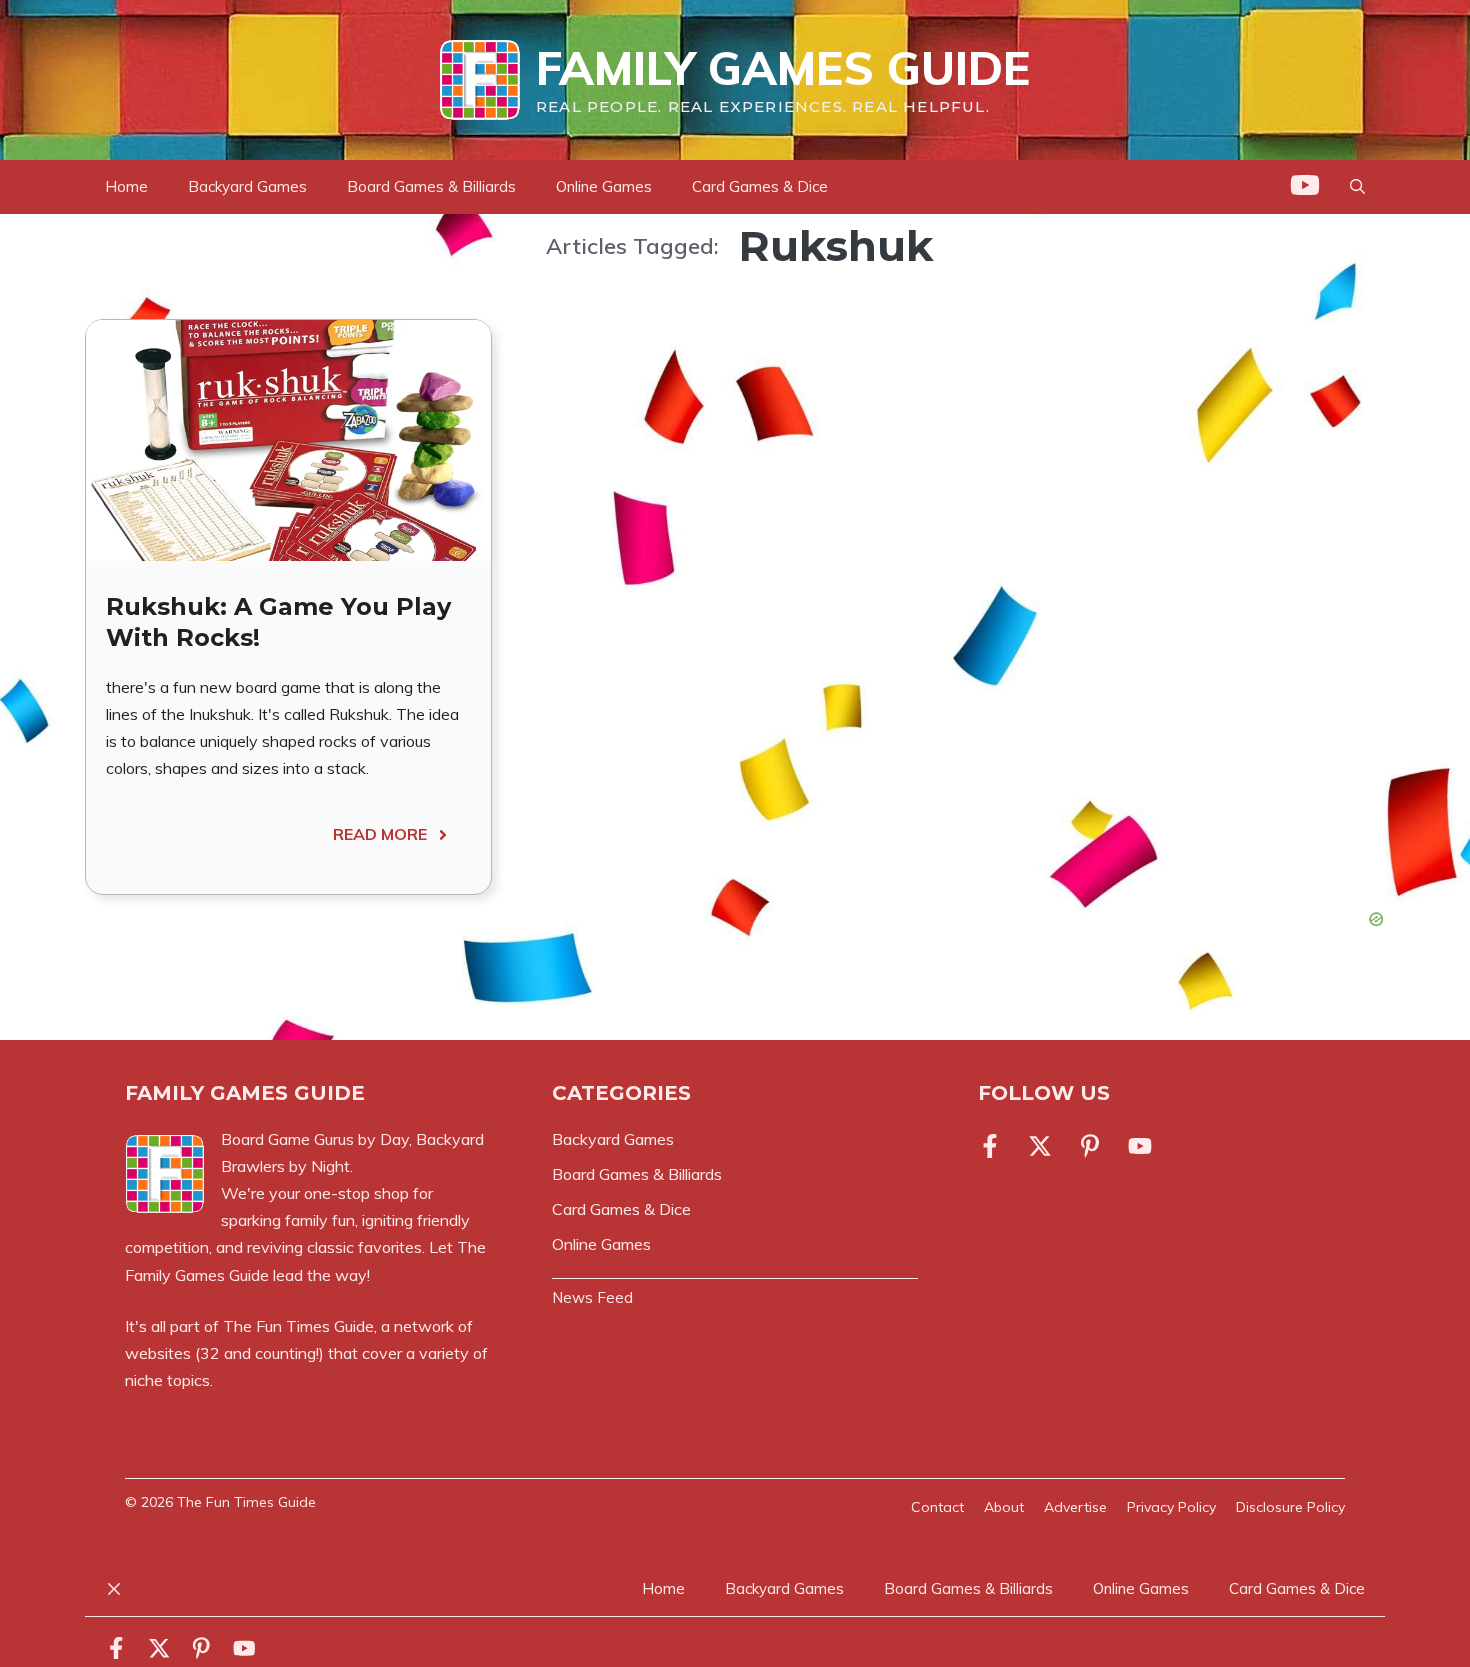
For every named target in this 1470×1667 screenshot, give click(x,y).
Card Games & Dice (760, 186)
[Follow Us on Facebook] (994, 1146)
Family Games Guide (783, 68)
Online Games (604, 186)
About (1004, 1507)
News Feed (592, 1297)
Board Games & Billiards (431, 186)
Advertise (1075, 1507)
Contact (937, 1507)
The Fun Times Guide (298, 1326)
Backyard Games (247, 186)
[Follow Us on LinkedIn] (1090, 1146)
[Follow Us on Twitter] (1040, 1146)
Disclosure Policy (1290, 1507)
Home (126, 186)
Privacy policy (1171, 1507)
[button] (1357, 187)
